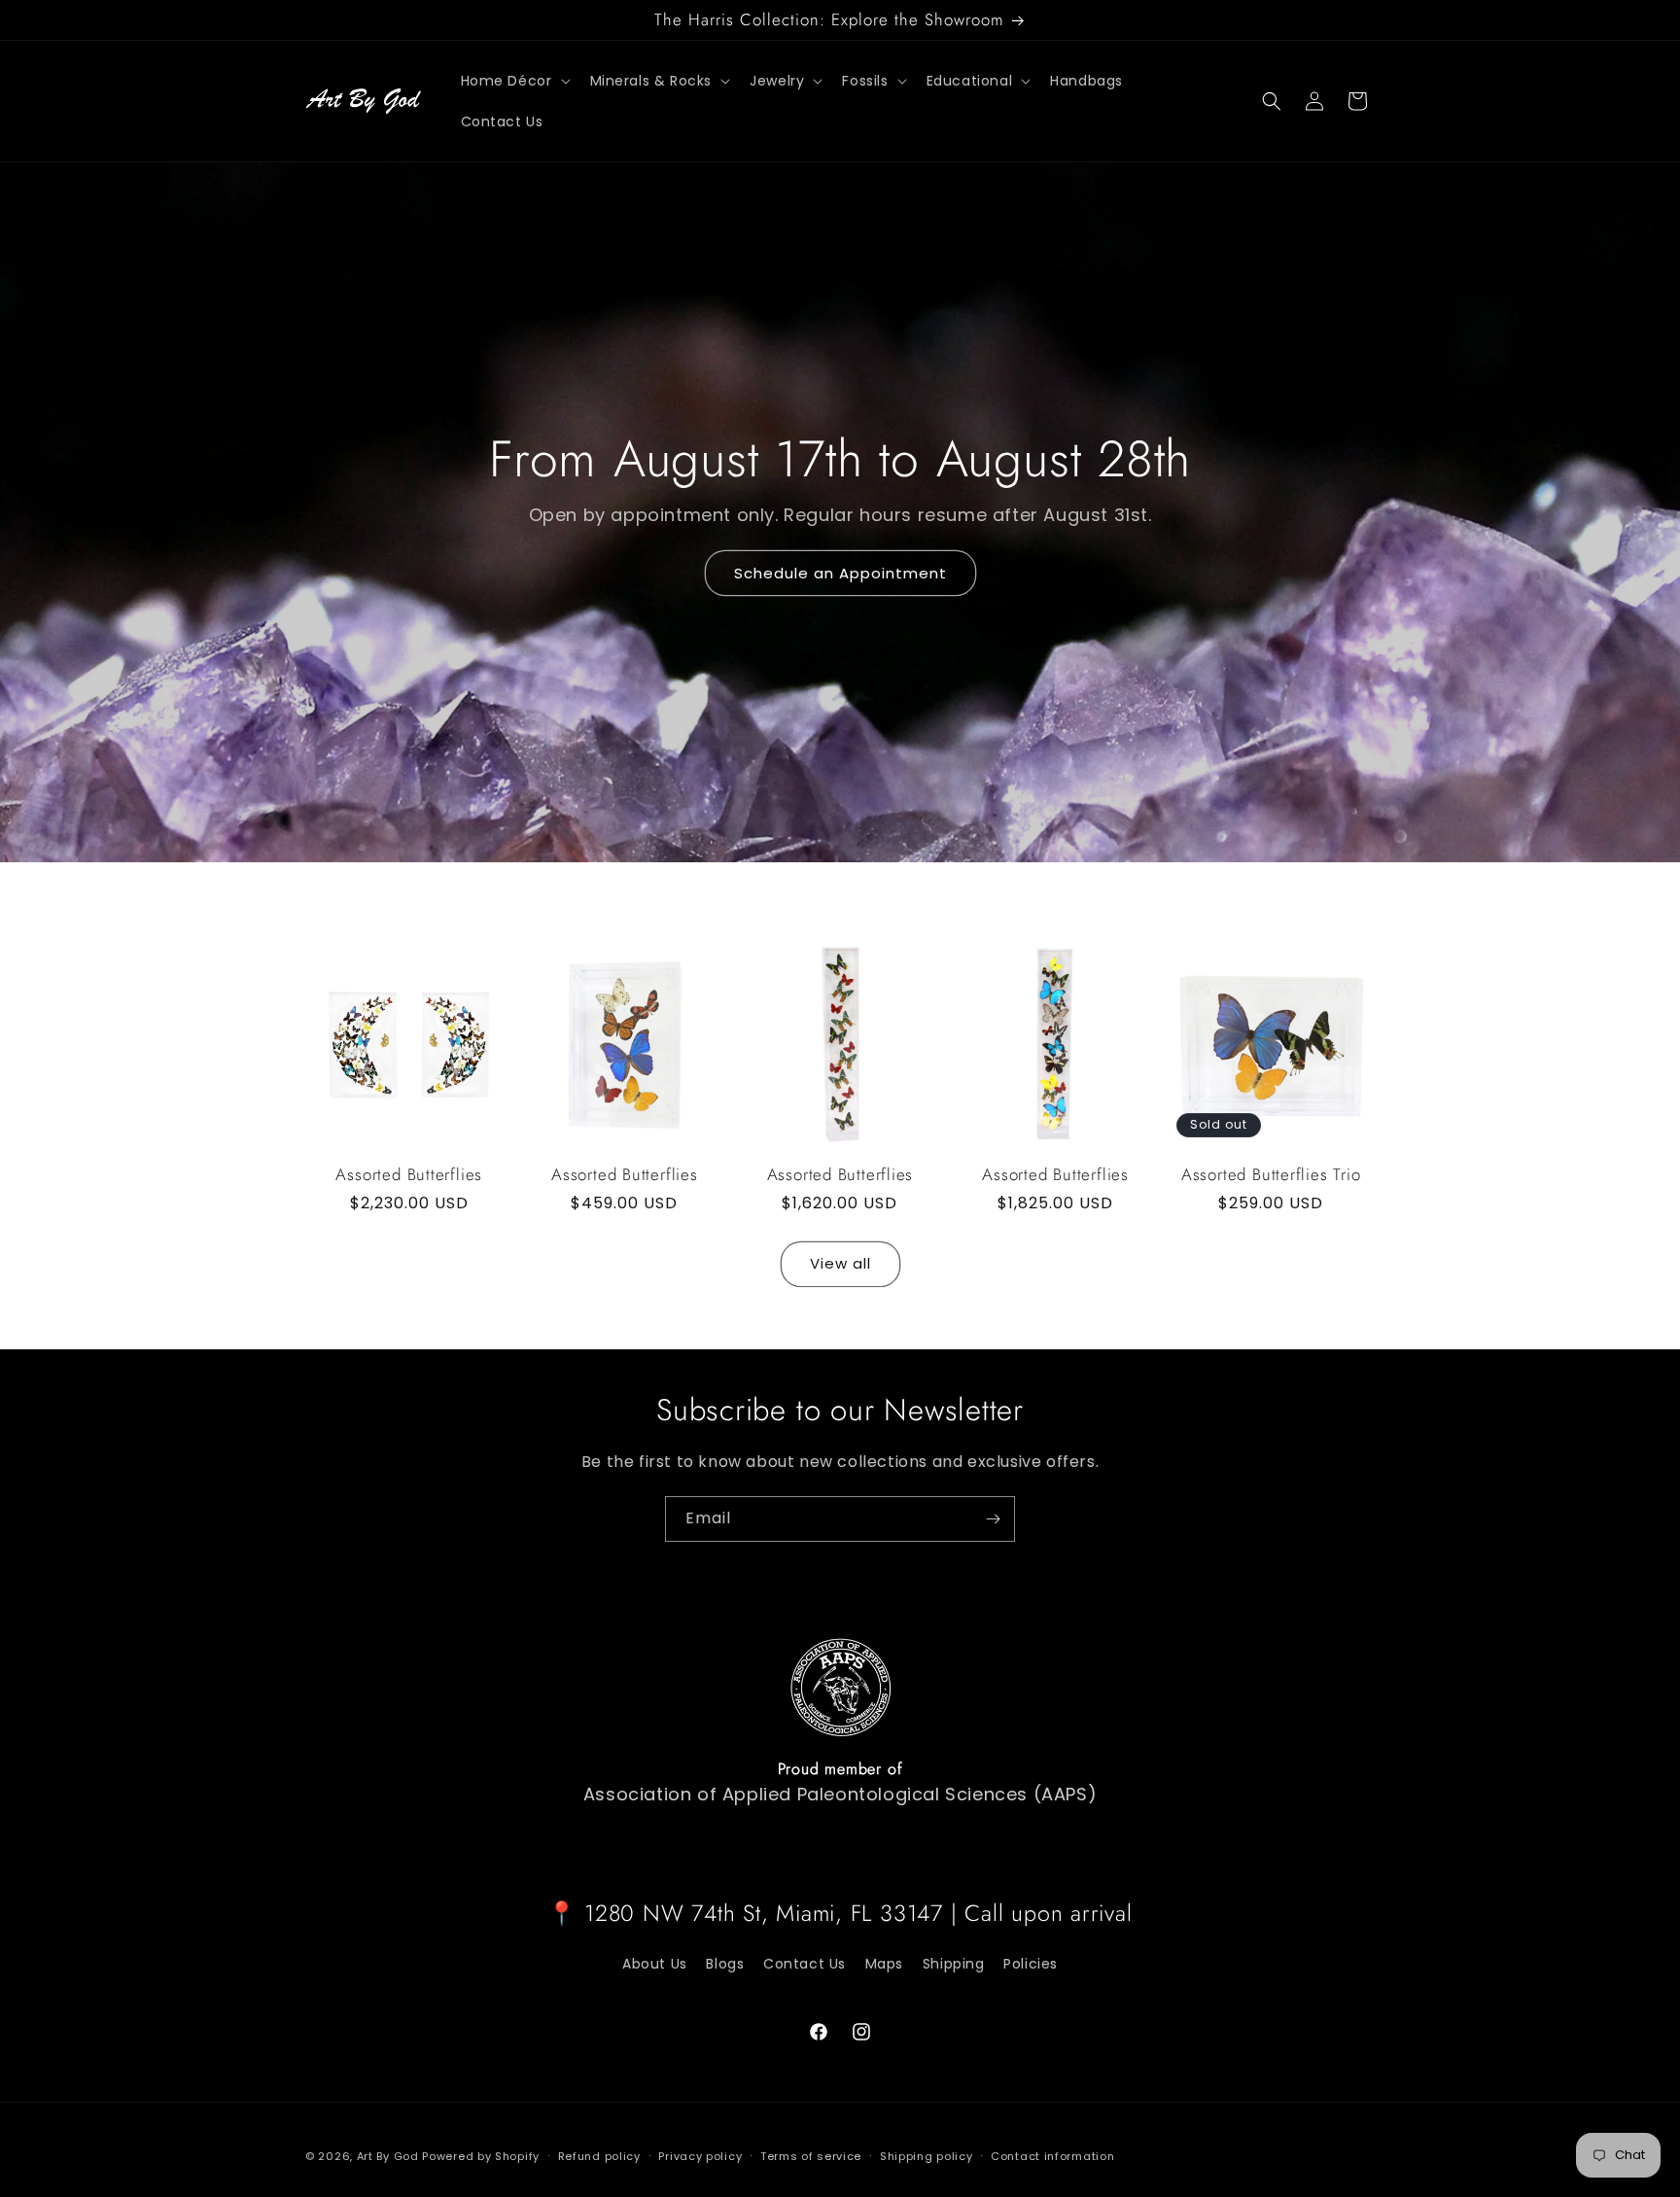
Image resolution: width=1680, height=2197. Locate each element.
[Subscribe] (993, 1519)
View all (840, 1263)
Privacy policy (700, 2156)
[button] (514, 81)
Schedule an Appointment (840, 573)
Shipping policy (927, 2156)
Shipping (954, 1964)
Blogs (725, 1964)
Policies (1031, 1964)
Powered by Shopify (481, 2156)
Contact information (1052, 2156)
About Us (655, 1964)
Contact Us (805, 1964)
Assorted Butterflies (409, 1175)
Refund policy (599, 2156)
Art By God (388, 2156)
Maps (884, 1964)
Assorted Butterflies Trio (1271, 1175)
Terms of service (811, 2156)
